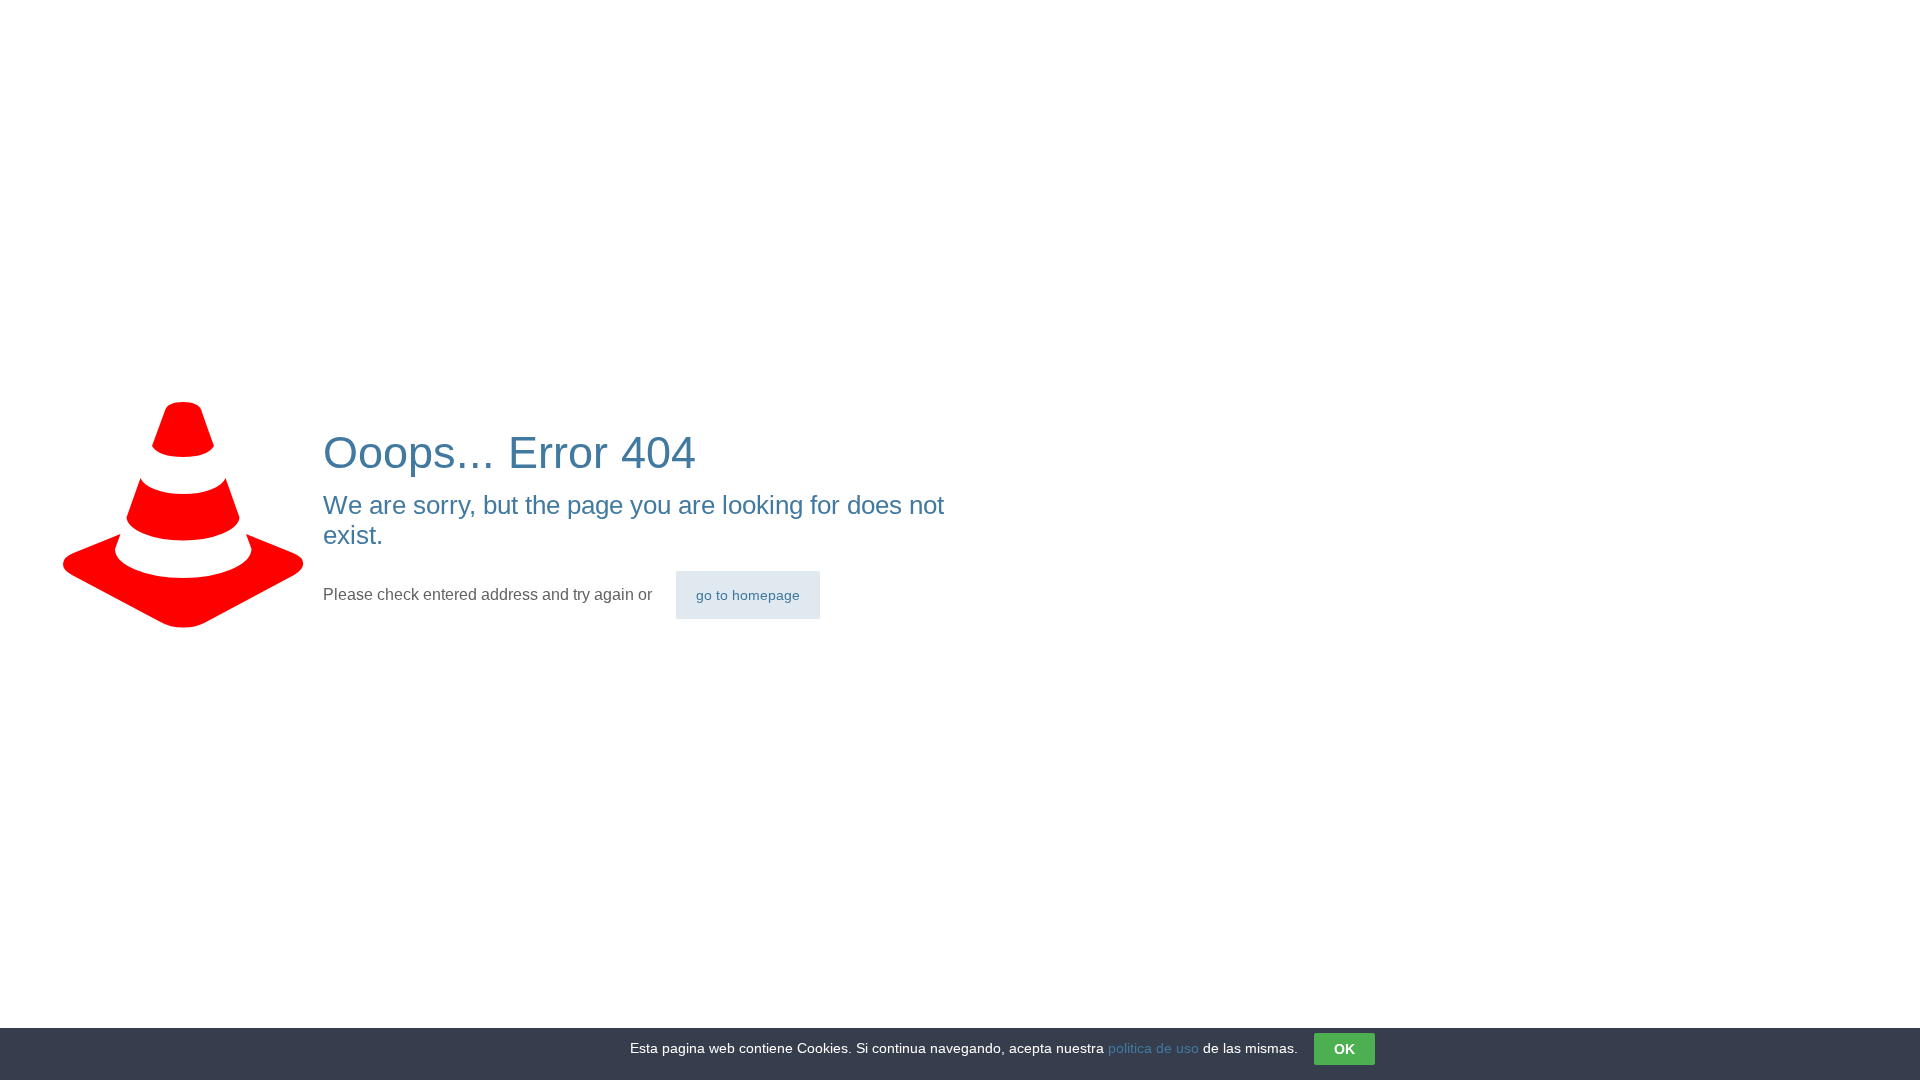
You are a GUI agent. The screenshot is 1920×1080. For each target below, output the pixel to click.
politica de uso (1153, 1048)
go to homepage (748, 595)
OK (1344, 1049)
